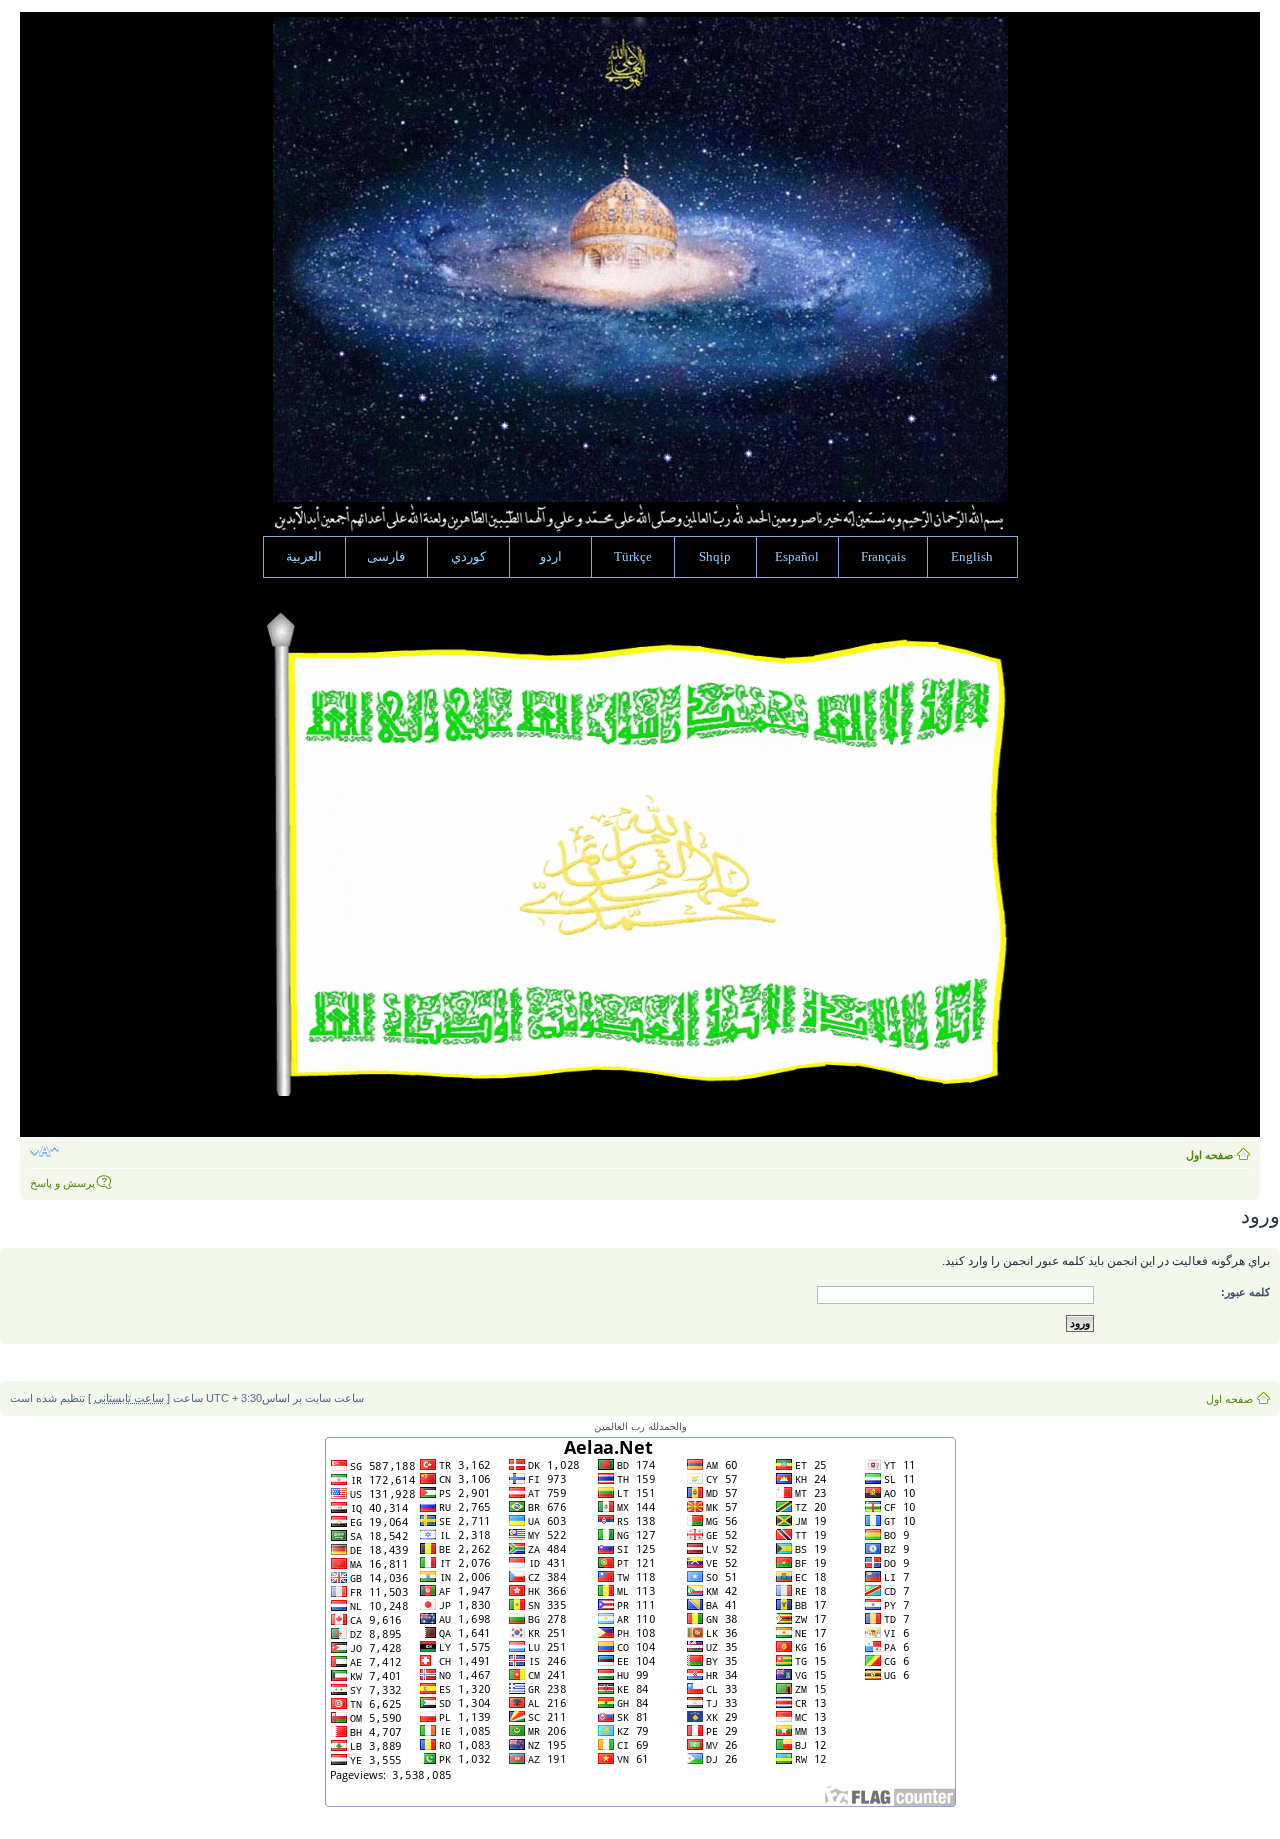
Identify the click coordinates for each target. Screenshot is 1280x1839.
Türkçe (633, 557)
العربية (304, 557)
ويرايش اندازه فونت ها (44, 1151)
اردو (551, 557)
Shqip (715, 557)
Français (883, 557)
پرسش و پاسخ (62, 1183)
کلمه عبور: (1245, 1292)
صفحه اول (1209, 1155)
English (972, 557)
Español (797, 557)
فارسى (386, 557)
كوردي (468, 557)
